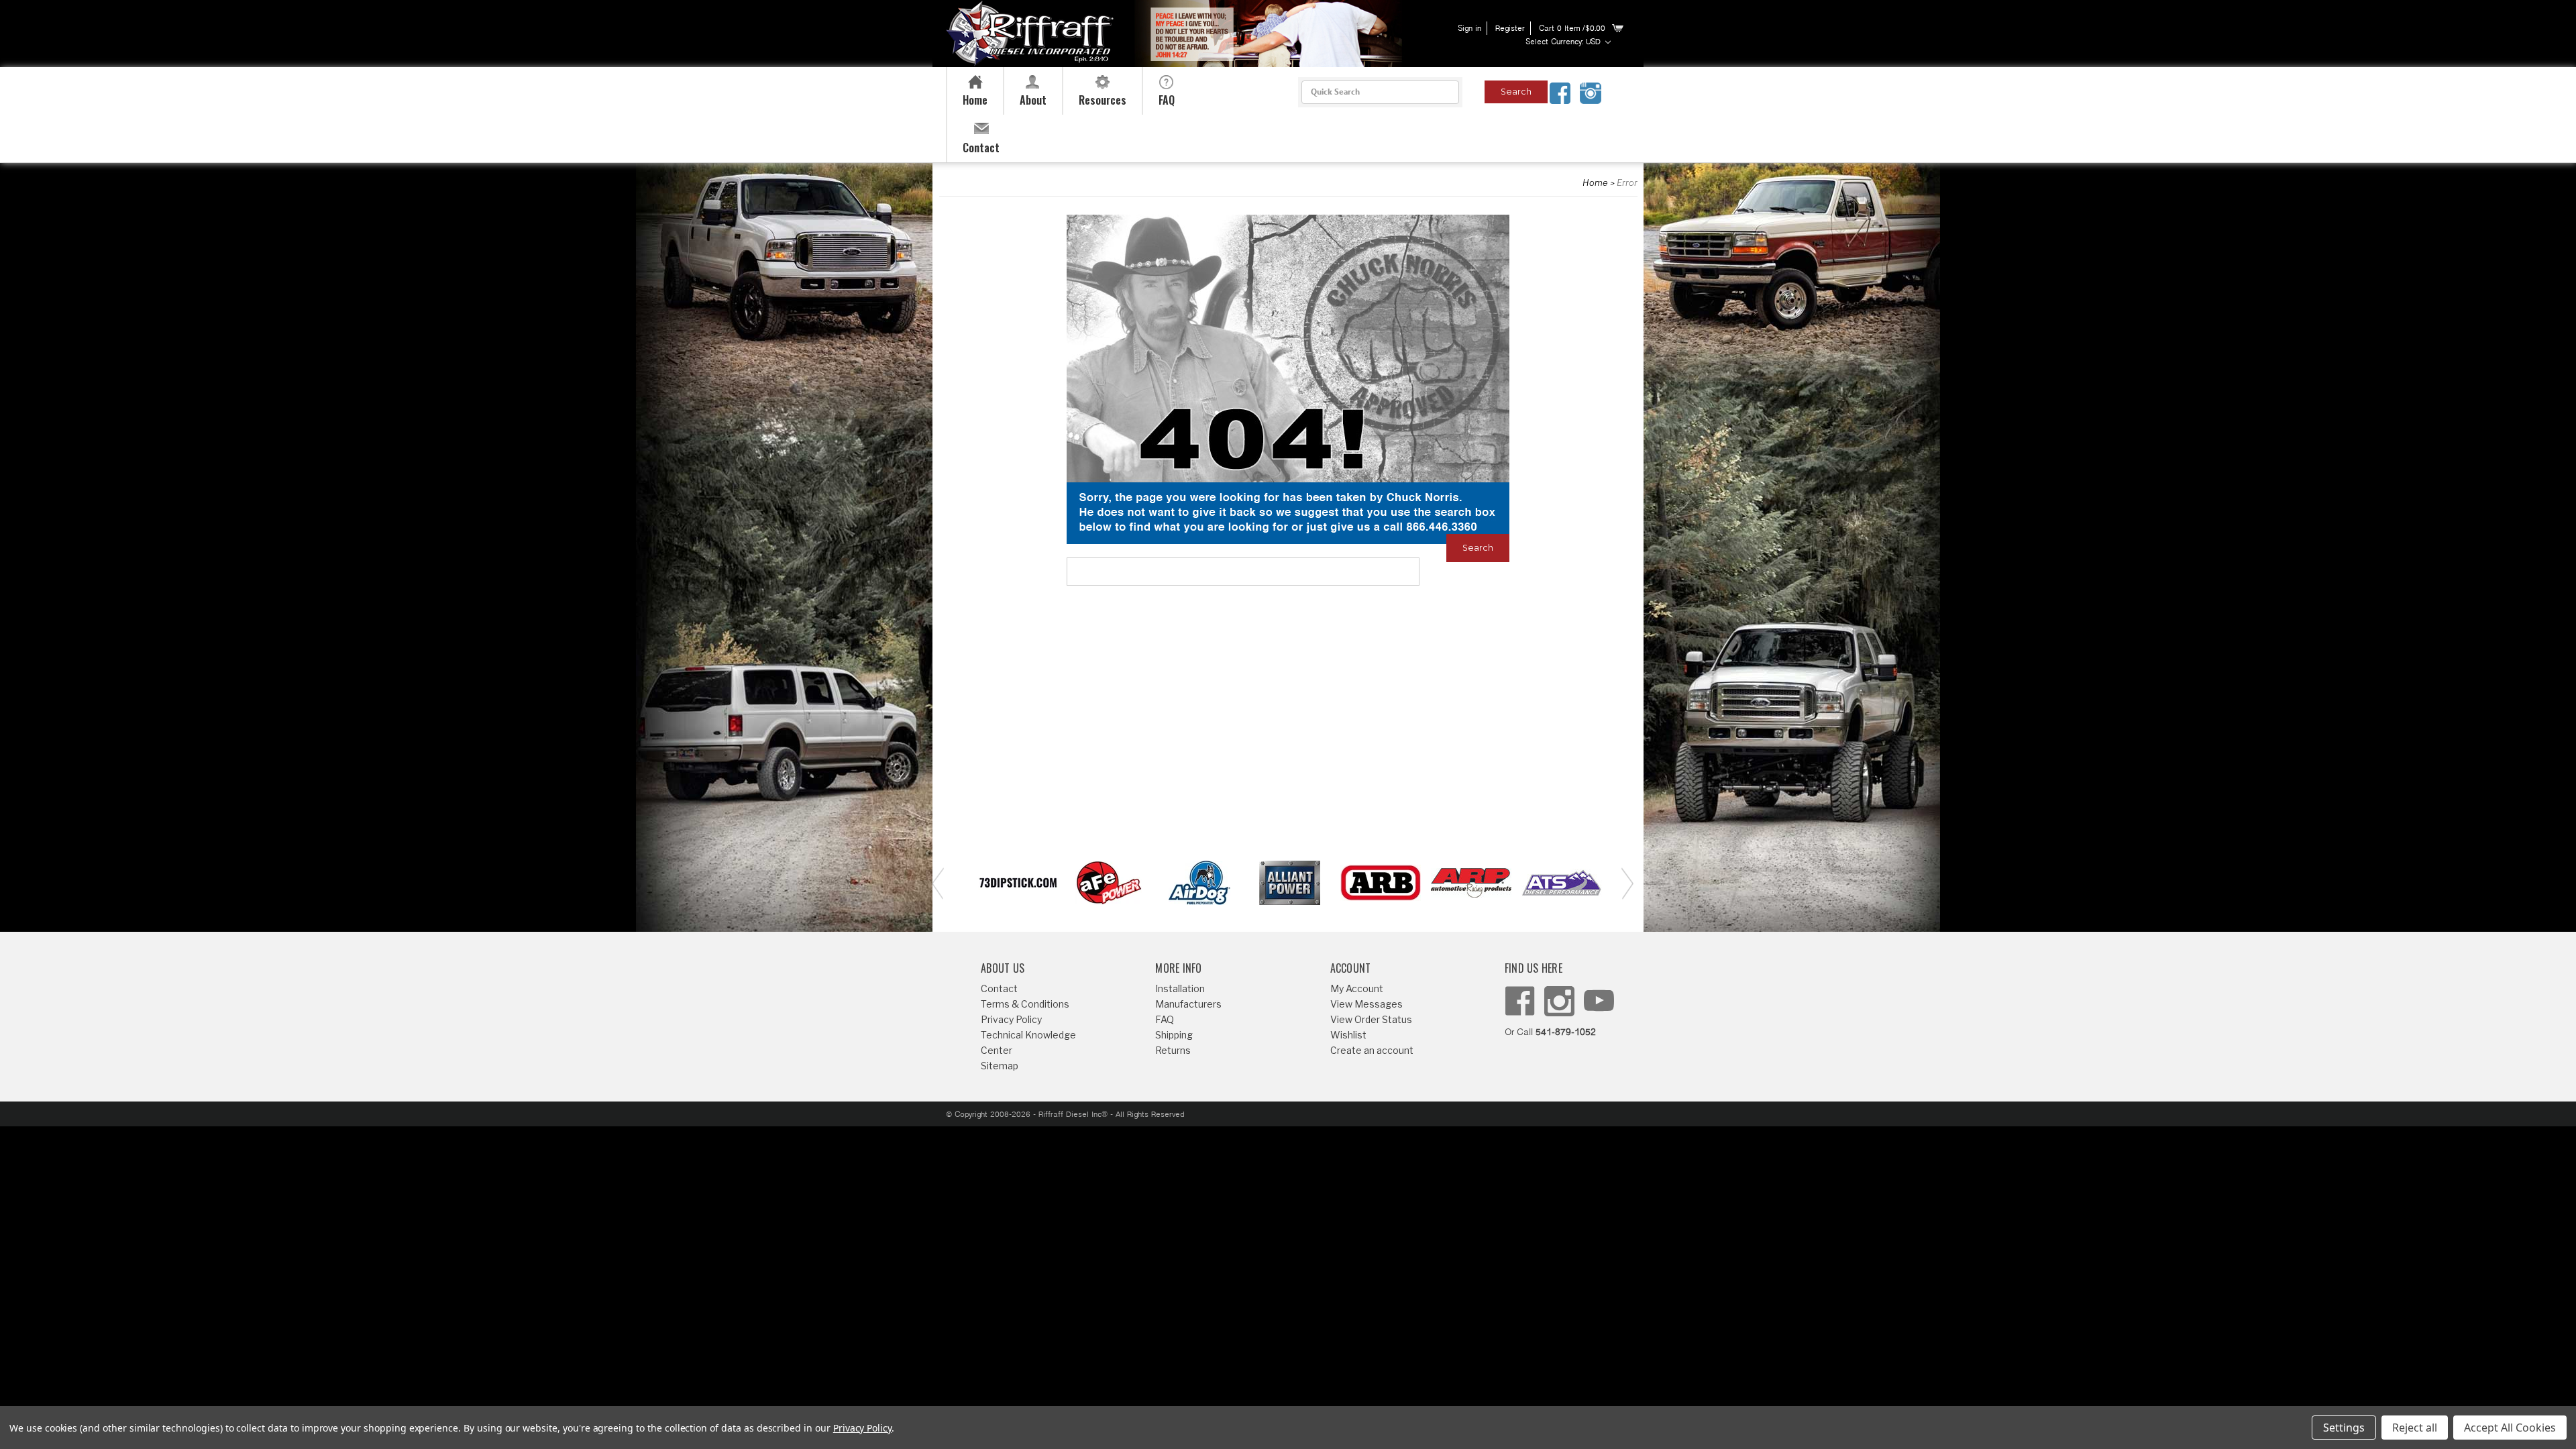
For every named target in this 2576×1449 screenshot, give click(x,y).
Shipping (1174, 1035)
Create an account (1372, 1050)
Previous (936, 882)
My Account (1357, 988)
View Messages (1366, 1004)
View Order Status (1371, 1019)
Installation (1180, 988)
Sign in (1469, 29)
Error (1627, 182)
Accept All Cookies (2510, 1428)
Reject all (2415, 1428)
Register (1510, 29)
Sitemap (1000, 1066)
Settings (2344, 1428)
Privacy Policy (1011, 1019)
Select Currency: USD (1564, 42)
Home (1595, 182)
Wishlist (1348, 1035)
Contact (999, 988)
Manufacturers (1188, 1004)
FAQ (1165, 1019)
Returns (1173, 1050)
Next (1623, 882)
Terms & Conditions (1025, 1004)
